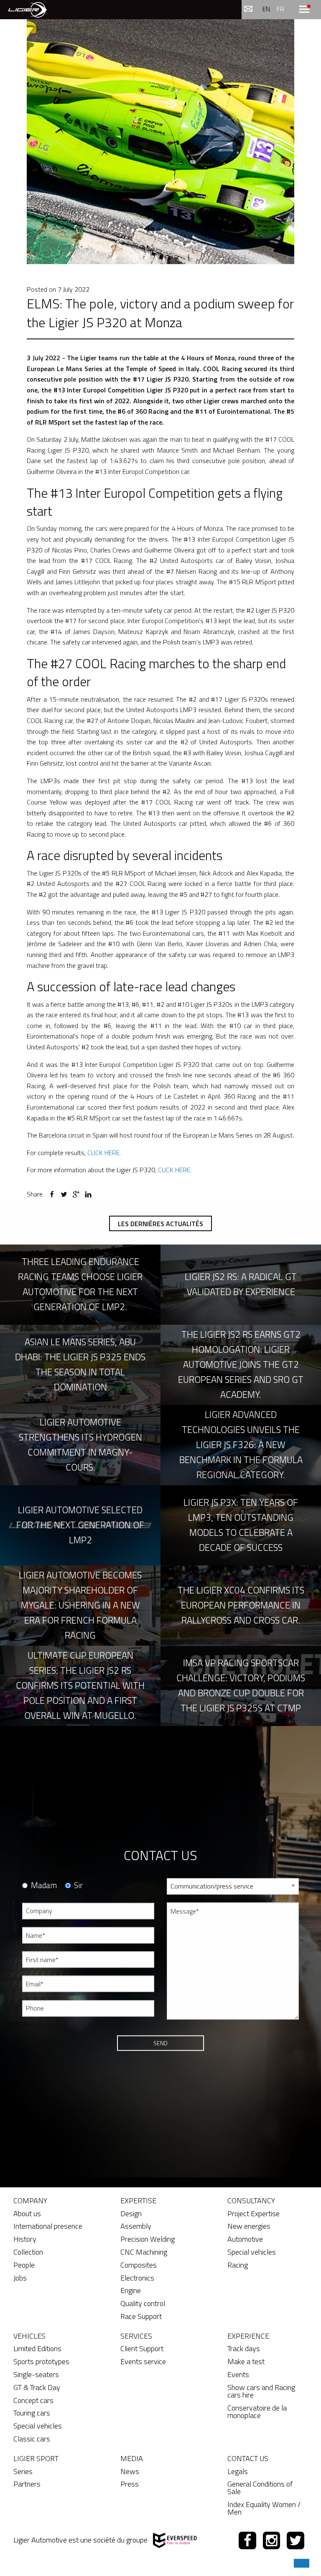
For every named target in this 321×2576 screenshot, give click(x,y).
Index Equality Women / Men (264, 2508)
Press (130, 2484)
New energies (249, 2226)
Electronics (137, 2278)
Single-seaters (36, 2374)
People (24, 2265)
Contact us (248, 2458)
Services (136, 2336)
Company (30, 2201)
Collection (28, 2252)
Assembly (136, 2226)
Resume (177, 2033)
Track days (244, 2348)
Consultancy (251, 2201)
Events (238, 2374)
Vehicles (29, 2336)
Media (132, 2458)
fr (280, 9)
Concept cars (33, 2400)
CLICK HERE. (104, 1153)
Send (160, 2043)
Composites (139, 2265)
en (266, 9)
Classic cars (32, 2439)
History (25, 2239)
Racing (238, 2265)
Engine (131, 2290)
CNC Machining (144, 2252)
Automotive (245, 2239)
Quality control (143, 2303)
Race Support (141, 2316)
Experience (248, 2336)
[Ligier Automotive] (28, 9)
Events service (143, 2361)
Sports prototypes (41, 2361)
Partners (27, 2484)
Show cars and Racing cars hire (261, 2391)
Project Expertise (253, 2213)
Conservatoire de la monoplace (257, 2412)
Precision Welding (148, 2239)
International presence (48, 2226)
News (130, 2471)
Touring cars (32, 2413)
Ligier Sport (36, 2458)
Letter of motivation (192, 2063)
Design (131, 2213)
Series (23, 2471)
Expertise (138, 2201)
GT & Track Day (37, 2387)
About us (27, 2213)
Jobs (20, 2278)
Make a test (246, 2361)
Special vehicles (252, 2252)
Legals (238, 2471)
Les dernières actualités (160, 1224)
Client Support (142, 2348)
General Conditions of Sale (260, 2488)
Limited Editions (37, 2348)
